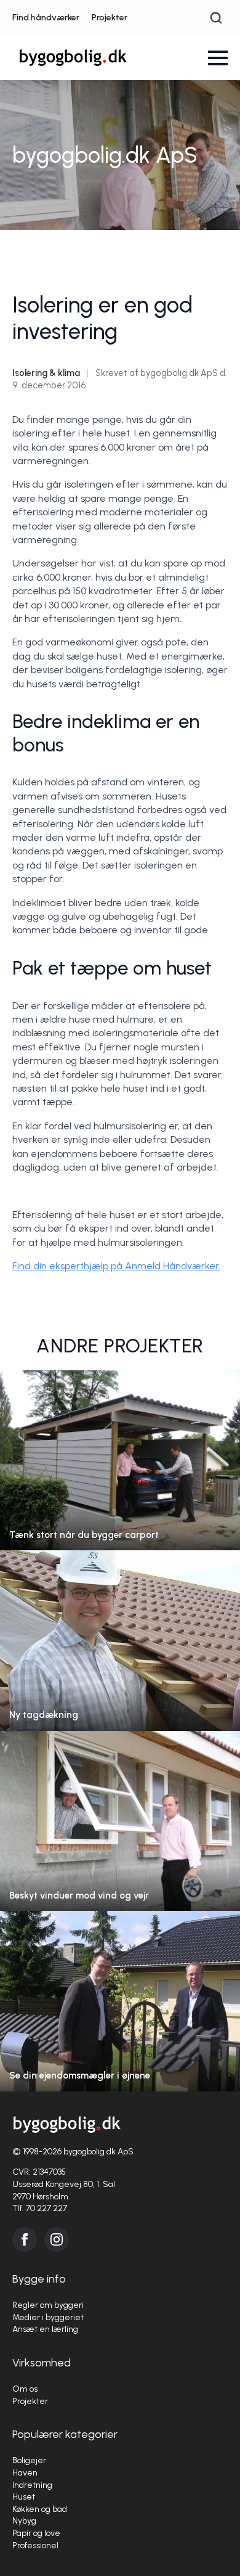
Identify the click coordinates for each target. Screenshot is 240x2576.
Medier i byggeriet (48, 2317)
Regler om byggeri (48, 2305)
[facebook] (25, 2239)
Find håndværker (46, 18)
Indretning (32, 2485)
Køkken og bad (40, 2509)
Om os (25, 2389)
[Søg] (216, 18)
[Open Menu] (218, 58)
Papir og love (36, 2533)
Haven (25, 2473)
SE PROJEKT (120, 1472)
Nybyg (24, 2521)
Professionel (35, 2545)
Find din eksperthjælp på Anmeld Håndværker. (116, 1266)
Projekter (110, 18)
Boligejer (29, 2460)
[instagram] (57, 2239)
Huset (24, 2497)
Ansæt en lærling (45, 2329)
